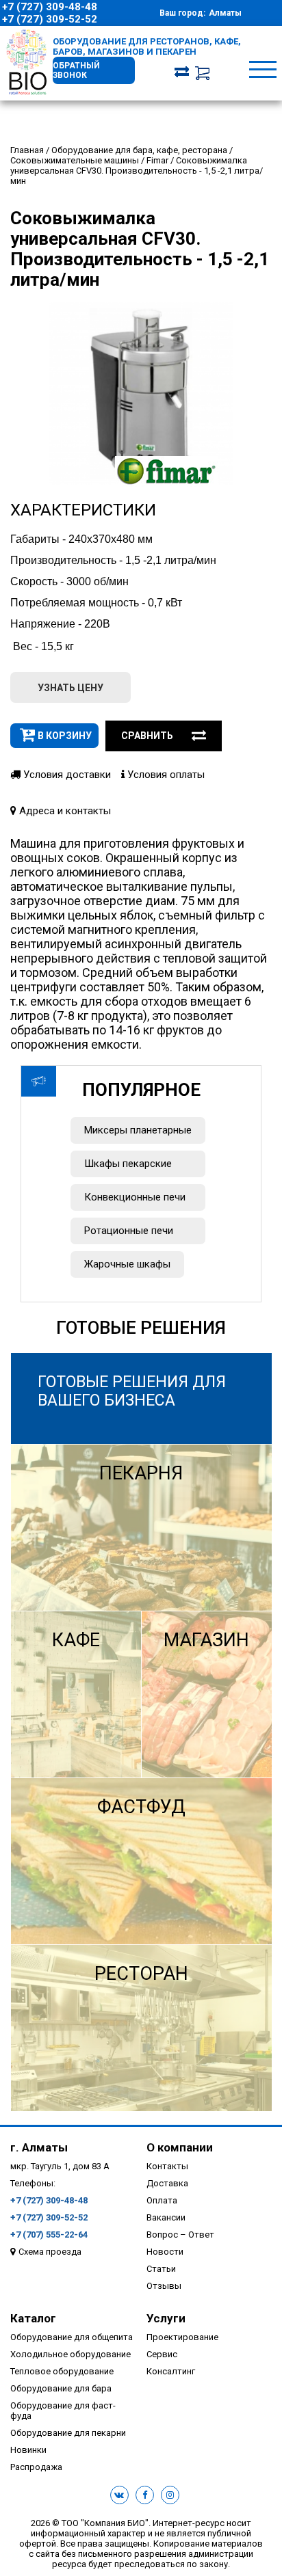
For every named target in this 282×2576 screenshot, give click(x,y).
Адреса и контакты (64, 811)
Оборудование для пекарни (68, 2433)
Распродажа (36, 2467)
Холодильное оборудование (70, 2354)
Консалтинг (171, 2371)
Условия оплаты (165, 775)
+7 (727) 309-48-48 (50, 7)
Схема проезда (50, 2252)
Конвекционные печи (135, 1197)
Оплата (162, 2200)
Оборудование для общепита (72, 2337)
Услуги (166, 2318)
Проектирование (182, 2337)
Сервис (162, 2354)
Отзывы (164, 2286)
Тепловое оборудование (62, 2371)
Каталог (33, 2318)
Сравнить (147, 736)
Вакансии (166, 2217)
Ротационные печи (129, 1231)
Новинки (28, 2450)
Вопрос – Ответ (180, 2235)
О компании (180, 2147)
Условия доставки (66, 775)
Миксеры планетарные (138, 1130)
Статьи (161, 2269)
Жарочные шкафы (127, 1264)
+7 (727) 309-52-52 (50, 19)
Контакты (167, 2166)
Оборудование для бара (61, 2388)
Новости (165, 2252)
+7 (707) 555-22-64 (49, 2235)
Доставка (167, 2183)
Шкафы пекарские (128, 1164)
